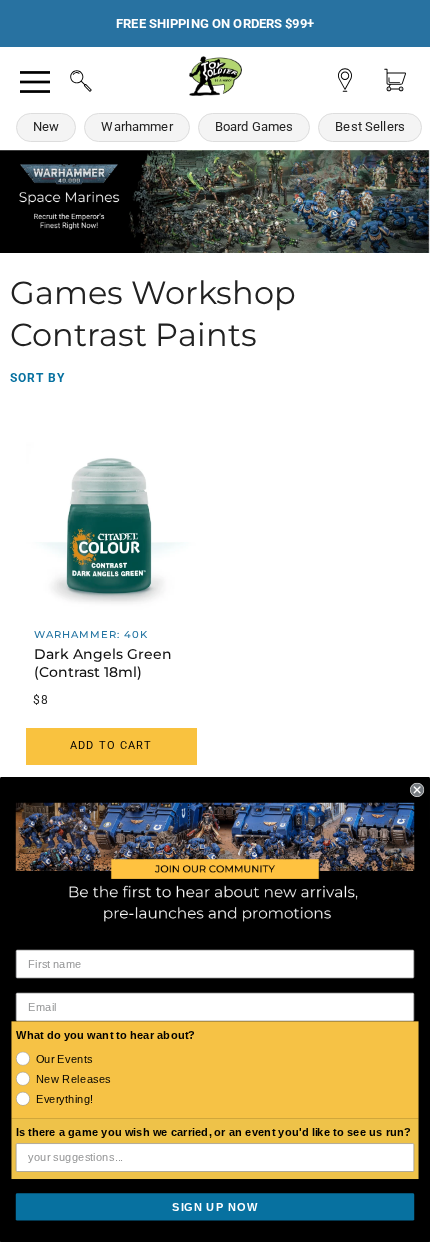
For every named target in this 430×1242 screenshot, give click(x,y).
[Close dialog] (417, 789)
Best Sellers (370, 126)
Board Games (254, 126)
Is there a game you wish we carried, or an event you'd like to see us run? (214, 1132)
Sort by (37, 378)
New (46, 126)
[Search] (62, 78)
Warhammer (136, 126)
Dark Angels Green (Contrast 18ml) (103, 663)
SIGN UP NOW (215, 1206)
